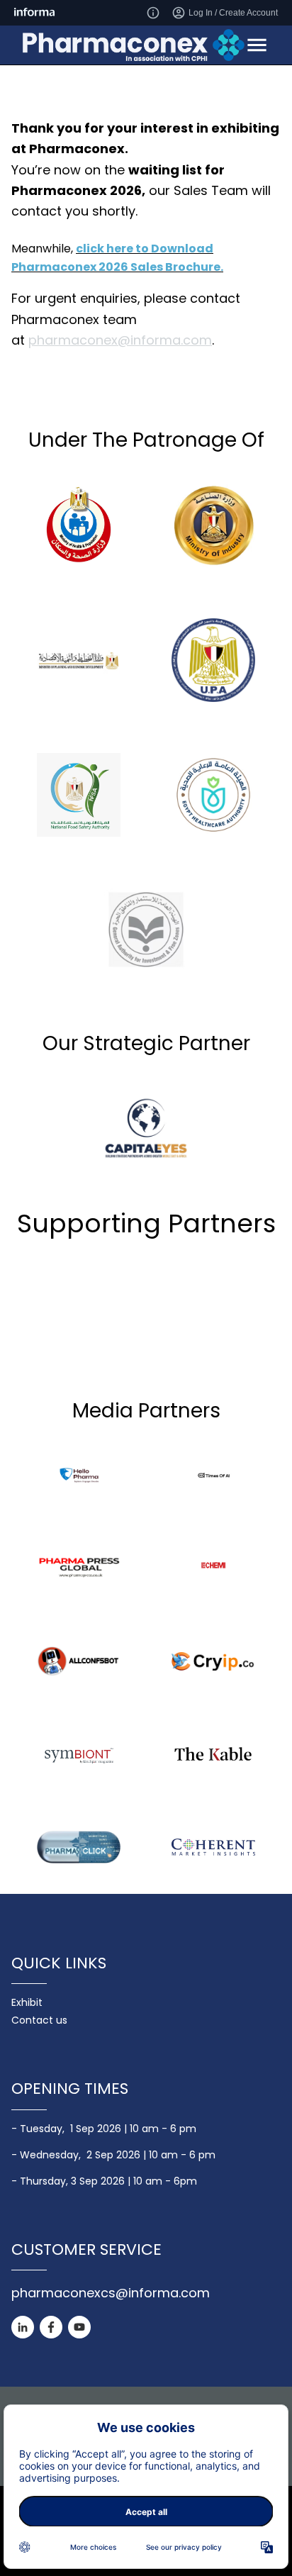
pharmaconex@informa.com (120, 340)
